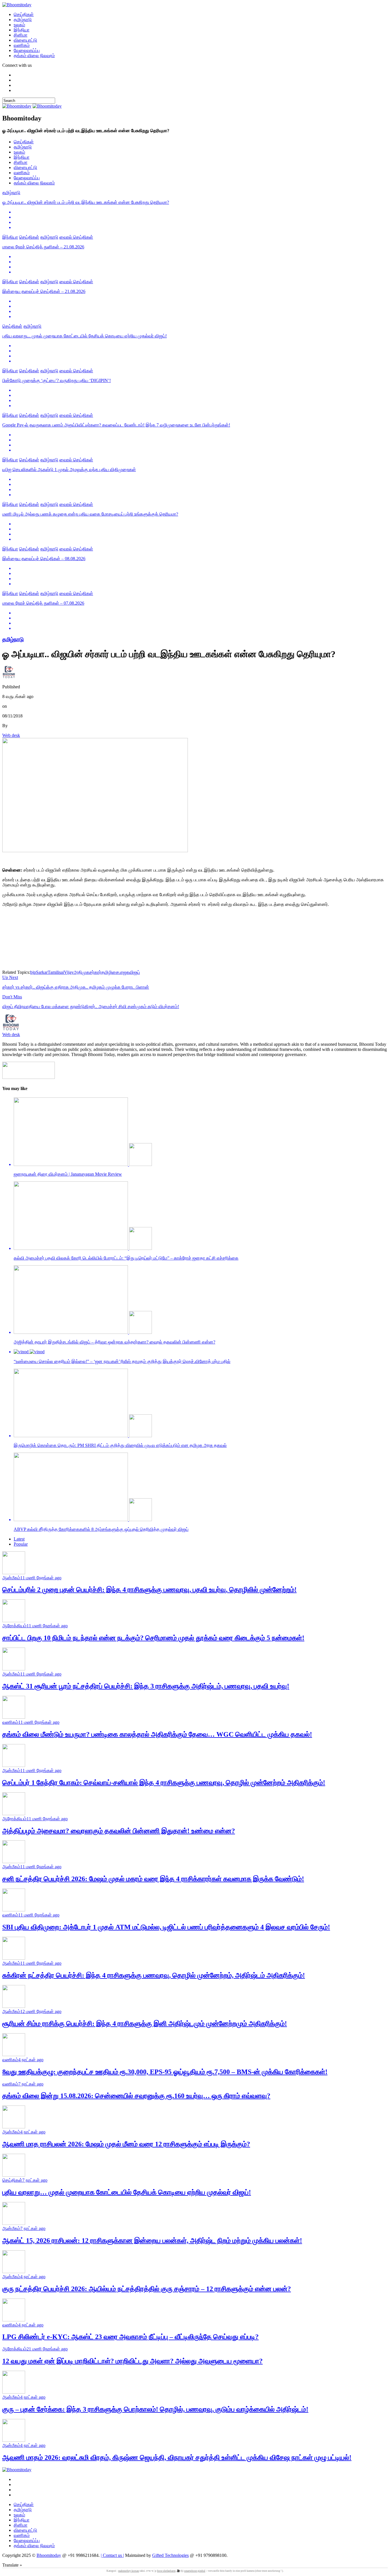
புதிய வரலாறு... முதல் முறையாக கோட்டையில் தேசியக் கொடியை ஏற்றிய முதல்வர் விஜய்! (85, 336)
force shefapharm (166, 2571)
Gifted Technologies (170, 2555)
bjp (33, 972)
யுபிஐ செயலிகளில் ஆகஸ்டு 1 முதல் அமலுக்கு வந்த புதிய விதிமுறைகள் (69, 469)
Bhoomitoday (49, 2555)
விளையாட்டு (25, 40)
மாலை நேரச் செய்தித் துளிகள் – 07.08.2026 (43, 603)
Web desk (11, 735)
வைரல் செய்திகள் (76, 237)
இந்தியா (22, 30)
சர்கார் (95, 972)
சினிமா (21, 35)
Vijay (69, 972)
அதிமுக (82, 972)
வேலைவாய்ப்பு (27, 50)
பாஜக (124, 972)
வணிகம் (22, 45)
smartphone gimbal (195, 2571)
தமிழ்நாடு (23, 20)
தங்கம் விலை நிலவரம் (34, 56)
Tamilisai (56, 972)
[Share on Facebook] (201, 212)
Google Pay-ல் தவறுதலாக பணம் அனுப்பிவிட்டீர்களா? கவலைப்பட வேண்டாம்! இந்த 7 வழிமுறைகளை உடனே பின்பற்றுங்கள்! (116, 425)
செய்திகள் (24, 14)
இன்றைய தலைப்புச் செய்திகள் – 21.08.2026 (44, 291)
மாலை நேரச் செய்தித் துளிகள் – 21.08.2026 (43, 247)
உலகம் (19, 25)
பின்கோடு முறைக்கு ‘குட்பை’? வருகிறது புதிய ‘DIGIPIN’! (57, 380)
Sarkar (42, 972)
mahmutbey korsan (129, 2571)
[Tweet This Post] (201, 217)
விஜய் (135, 972)
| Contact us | (112, 2555)
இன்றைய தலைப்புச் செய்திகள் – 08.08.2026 (44, 559)
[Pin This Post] (201, 222)
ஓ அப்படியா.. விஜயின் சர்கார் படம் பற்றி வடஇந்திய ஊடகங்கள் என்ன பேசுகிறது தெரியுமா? (86, 202)
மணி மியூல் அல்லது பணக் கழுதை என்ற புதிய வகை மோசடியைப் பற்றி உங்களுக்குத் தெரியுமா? (90, 514)
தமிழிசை (110, 972)
